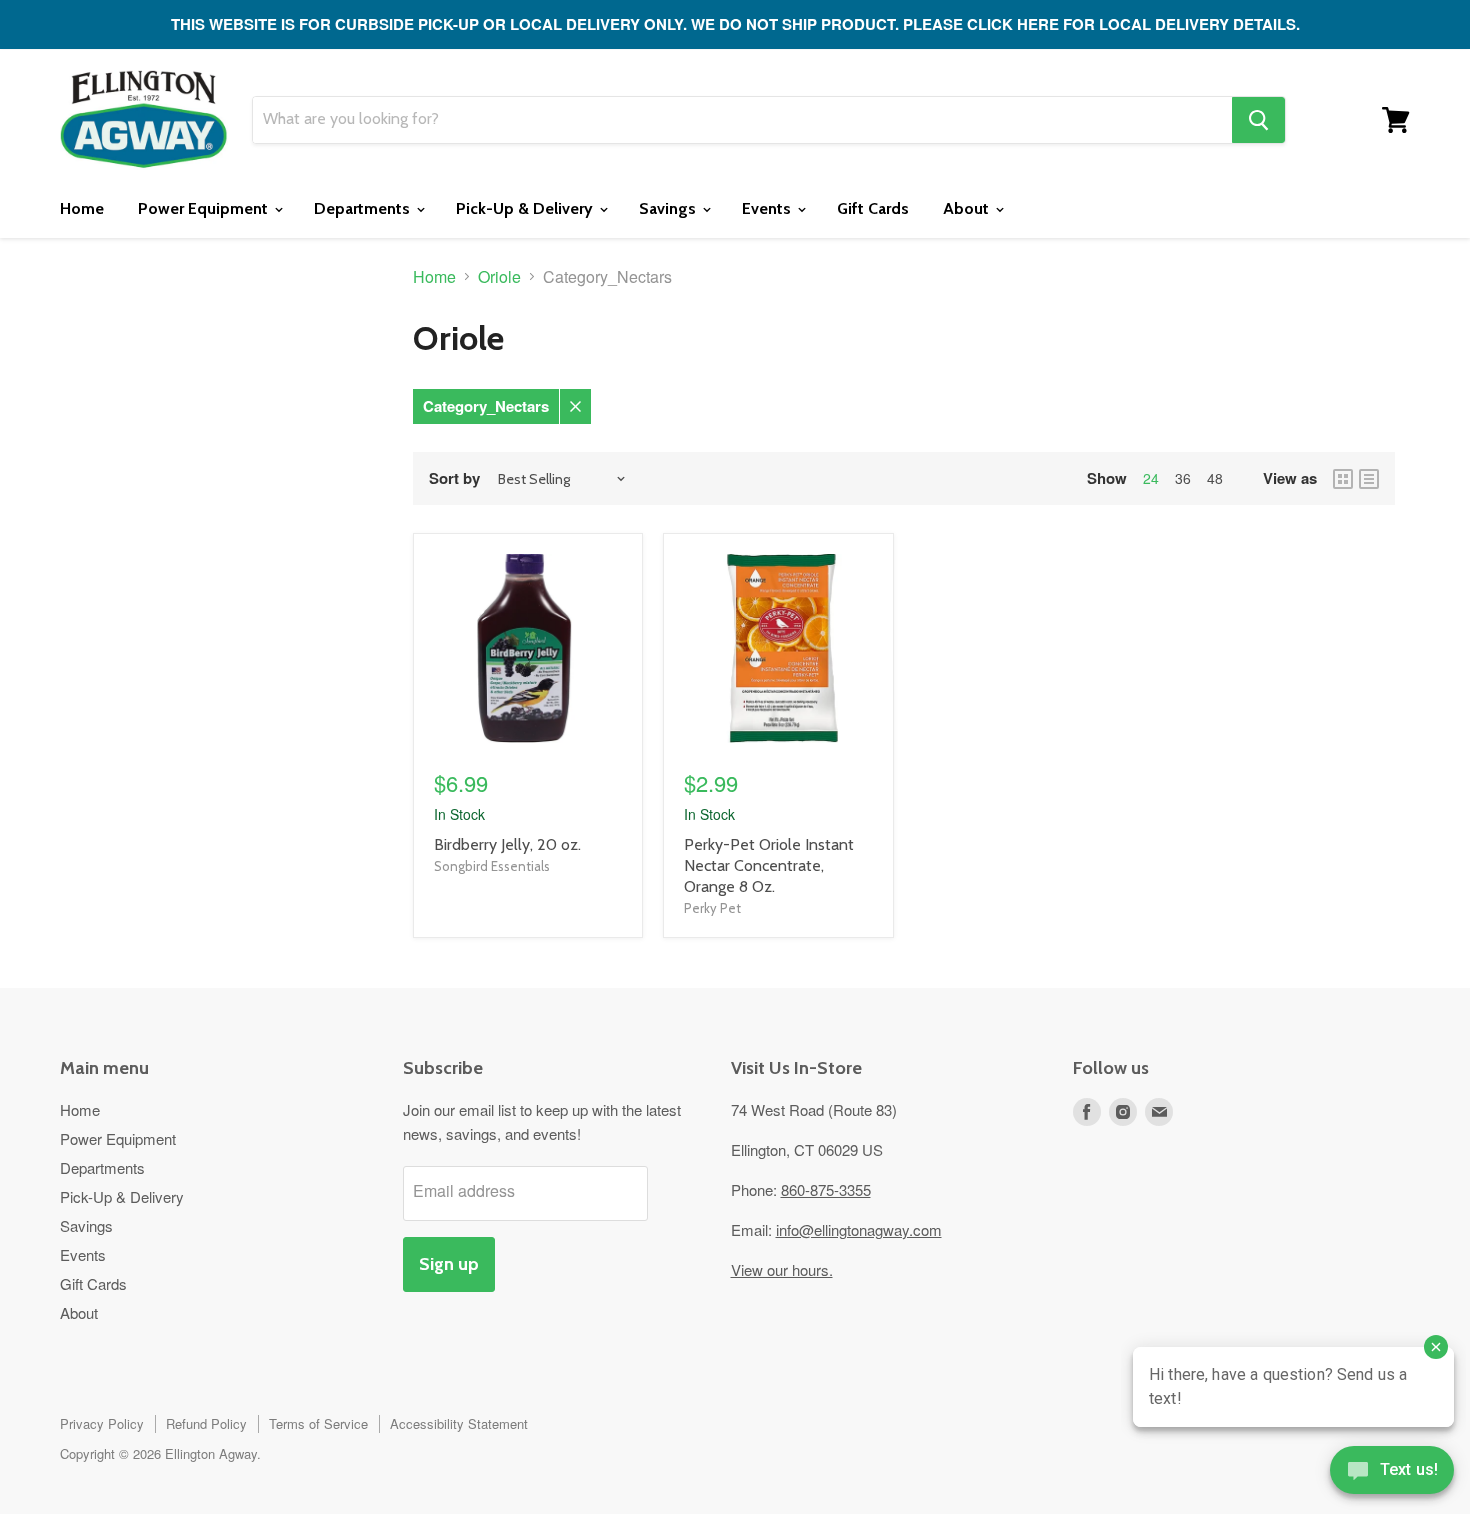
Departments (364, 208)
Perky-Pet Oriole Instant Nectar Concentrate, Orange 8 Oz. (769, 865)
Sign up (449, 1264)
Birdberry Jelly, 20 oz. (507, 844)
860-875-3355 (826, 1189)
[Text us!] (1392, 1474)
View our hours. (782, 1269)
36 (1183, 478)
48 (1215, 478)
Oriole (499, 277)
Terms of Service (318, 1423)
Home (82, 208)
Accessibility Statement (459, 1423)
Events (768, 208)
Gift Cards (873, 208)
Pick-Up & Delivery (526, 208)
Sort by (454, 478)
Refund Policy (206, 1423)
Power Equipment (205, 208)
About (968, 208)
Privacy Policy (102, 1423)
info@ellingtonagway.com (859, 1229)
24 (1151, 478)
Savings (669, 208)
